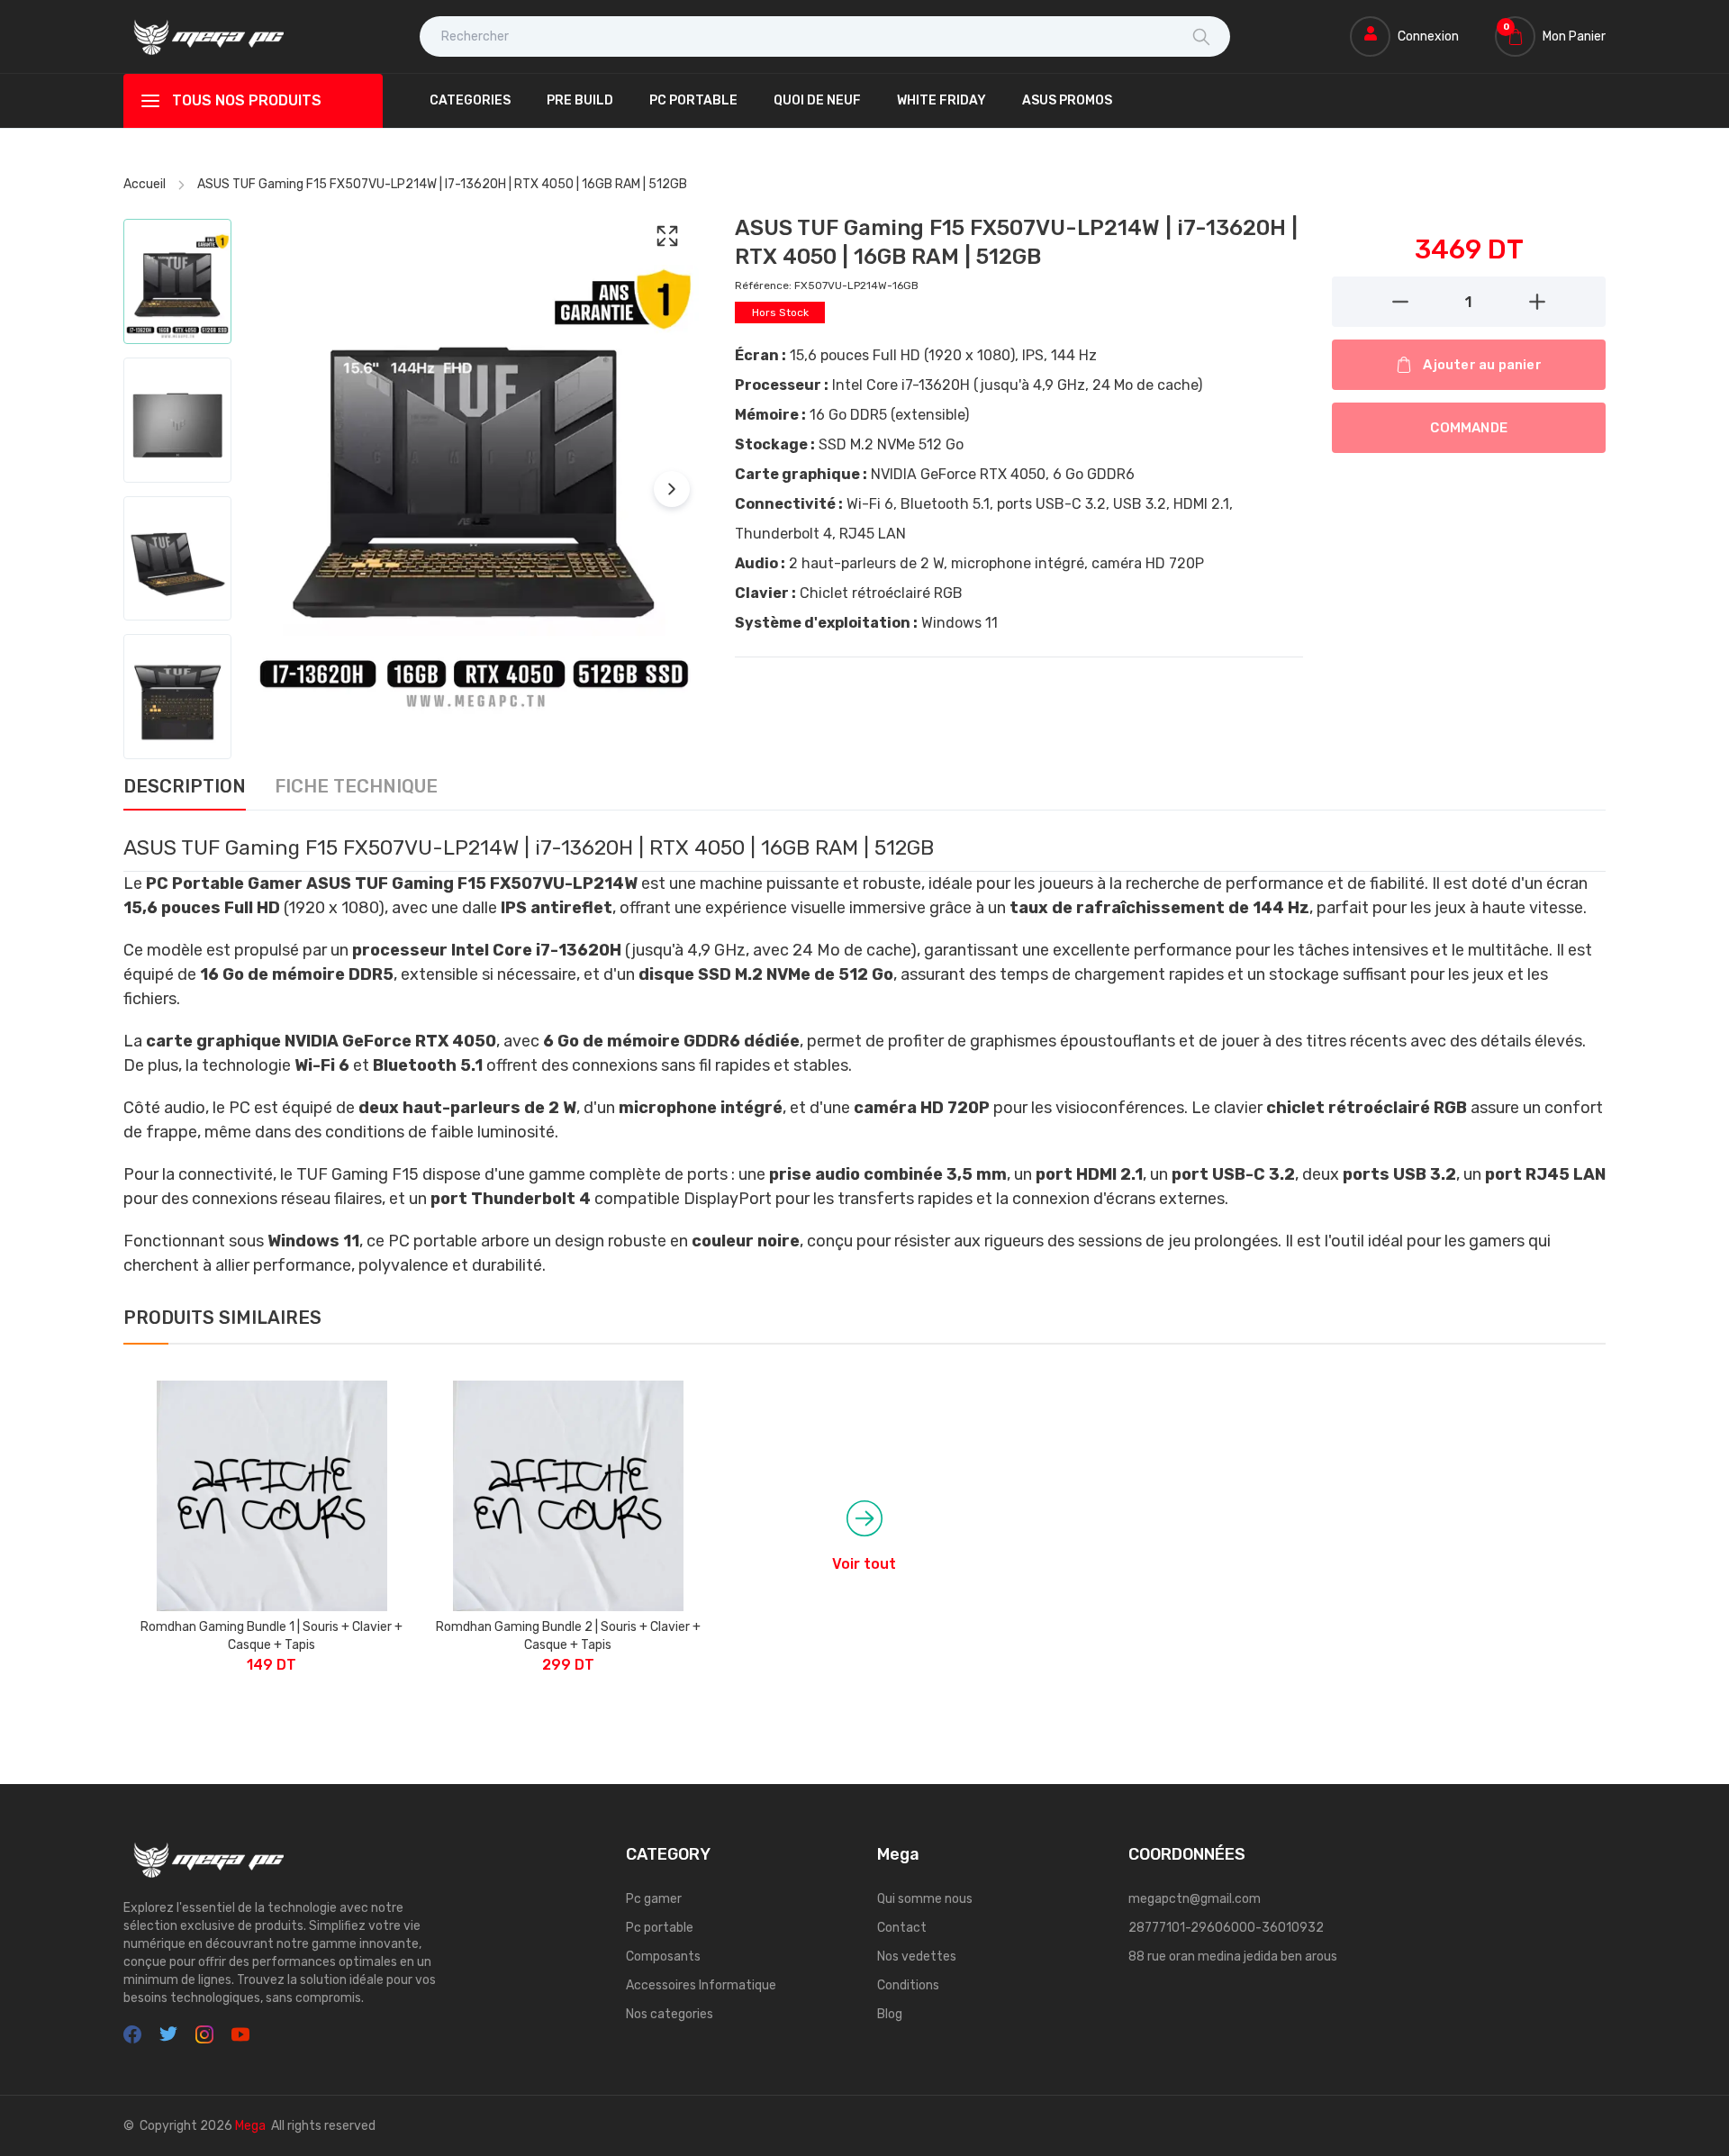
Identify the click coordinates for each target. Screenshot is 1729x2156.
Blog (890, 2014)
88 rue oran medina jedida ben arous (1233, 1957)
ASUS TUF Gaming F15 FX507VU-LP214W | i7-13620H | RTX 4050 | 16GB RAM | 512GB (442, 184)
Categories (470, 100)
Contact (902, 1928)
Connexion (1428, 36)
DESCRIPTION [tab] (185, 787)
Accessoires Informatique (701, 1985)
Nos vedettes (917, 1957)
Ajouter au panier (1482, 365)
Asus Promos (1067, 100)
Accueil (145, 184)
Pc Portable (693, 100)
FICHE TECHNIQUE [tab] (356, 787)
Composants (663, 1957)
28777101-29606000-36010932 (1226, 1928)
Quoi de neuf (817, 100)
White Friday (941, 100)
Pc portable (660, 1928)
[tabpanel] (864, 1055)
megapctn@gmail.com (1195, 1899)
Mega (250, 2126)
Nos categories (670, 2014)
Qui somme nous (925, 1899)
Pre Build (580, 100)
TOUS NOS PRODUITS (247, 100)
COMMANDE (1469, 428)
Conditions (908, 1985)
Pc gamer (654, 1899)
